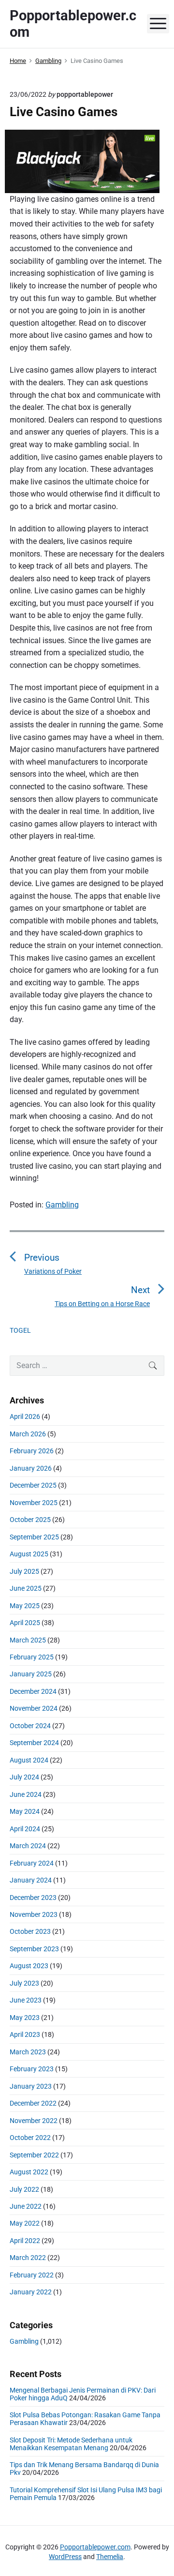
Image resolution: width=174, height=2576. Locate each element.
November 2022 (34, 2121)
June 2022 (26, 2206)
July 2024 (24, 1777)
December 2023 (33, 1898)
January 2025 (31, 1674)
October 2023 (30, 1931)
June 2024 (26, 1794)
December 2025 (33, 1485)
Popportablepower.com (95, 2547)
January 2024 (31, 1880)
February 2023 (32, 2069)
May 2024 (25, 1811)
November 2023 (34, 1914)
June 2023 (26, 2000)
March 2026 (28, 1434)
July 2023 (24, 1983)
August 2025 (29, 1554)
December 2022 (33, 2103)
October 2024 (30, 1726)
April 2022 (25, 2241)
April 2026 (25, 1416)
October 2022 (30, 2138)
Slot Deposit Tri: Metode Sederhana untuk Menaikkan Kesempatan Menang (71, 2444)
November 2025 (34, 1503)
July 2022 (24, 2189)
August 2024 (29, 1760)
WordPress (65, 2557)
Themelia (110, 2557)
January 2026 (31, 1468)
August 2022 (29, 2172)
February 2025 (32, 1657)
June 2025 (26, 1588)
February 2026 (32, 1451)
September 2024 (34, 1743)
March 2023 (28, 2052)
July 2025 (24, 1571)
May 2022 (25, 2223)
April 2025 (25, 1623)
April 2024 (25, 1829)
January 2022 (31, 2292)
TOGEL (20, 1330)
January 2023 (31, 2086)
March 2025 (28, 1640)
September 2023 (34, 1949)
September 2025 (34, 1537)
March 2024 (28, 1846)
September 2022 (34, 2155)
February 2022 (32, 2275)
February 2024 (32, 1863)
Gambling (62, 1205)
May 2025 (25, 1606)
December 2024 (33, 1691)
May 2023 (25, 2018)
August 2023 (29, 1966)
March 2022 (28, 2258)
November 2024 (34, 1708)
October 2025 (30, 1520)
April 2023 (25, 2034)
